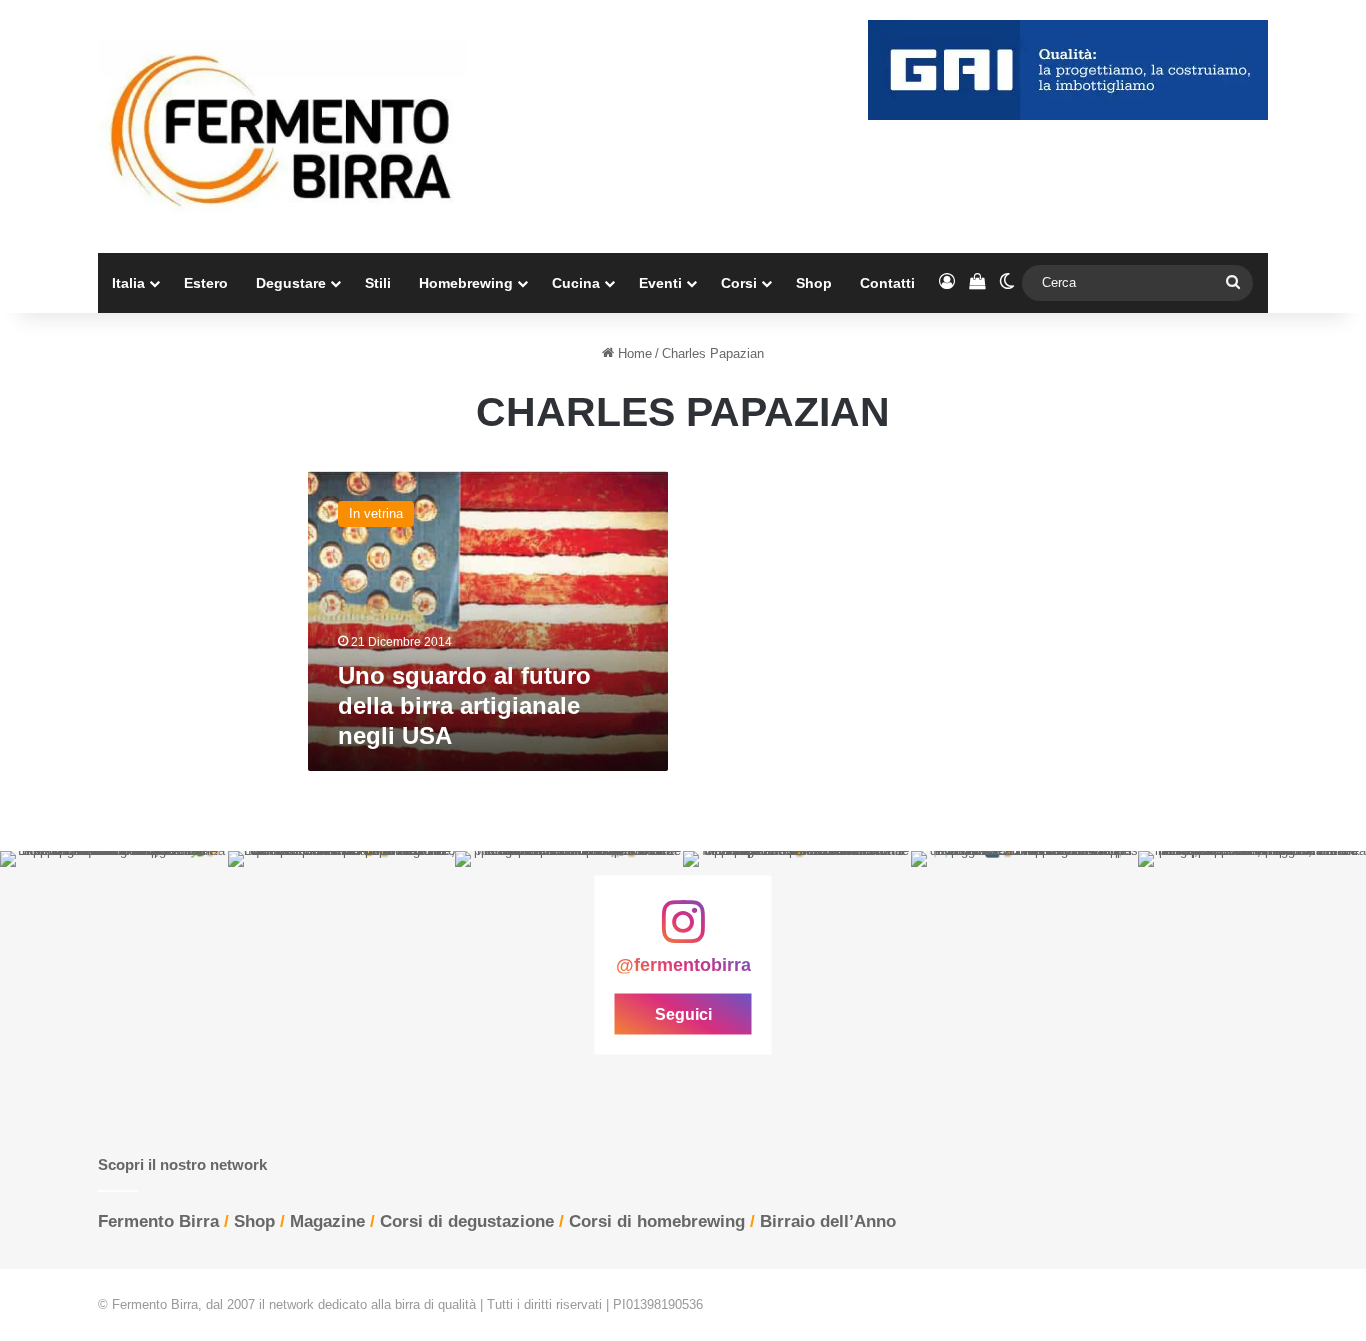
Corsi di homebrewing (657, 1221)
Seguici (683, 1014)
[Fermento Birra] (283, 126)
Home (633, 353)
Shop (814, 283)
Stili (378, 283)
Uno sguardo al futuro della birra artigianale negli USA (464, 705)
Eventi (660, 283)
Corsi (739, 283)
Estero (206, 283)
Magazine (327, 1221)
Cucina (576, 283)
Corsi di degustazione (467, 1221)
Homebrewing (466, 283)
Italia (128, 283)
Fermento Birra (158, 1221)
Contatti (887, 283)
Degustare (291, 283)
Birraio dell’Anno (828, 1221)
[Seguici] (683, 932)
